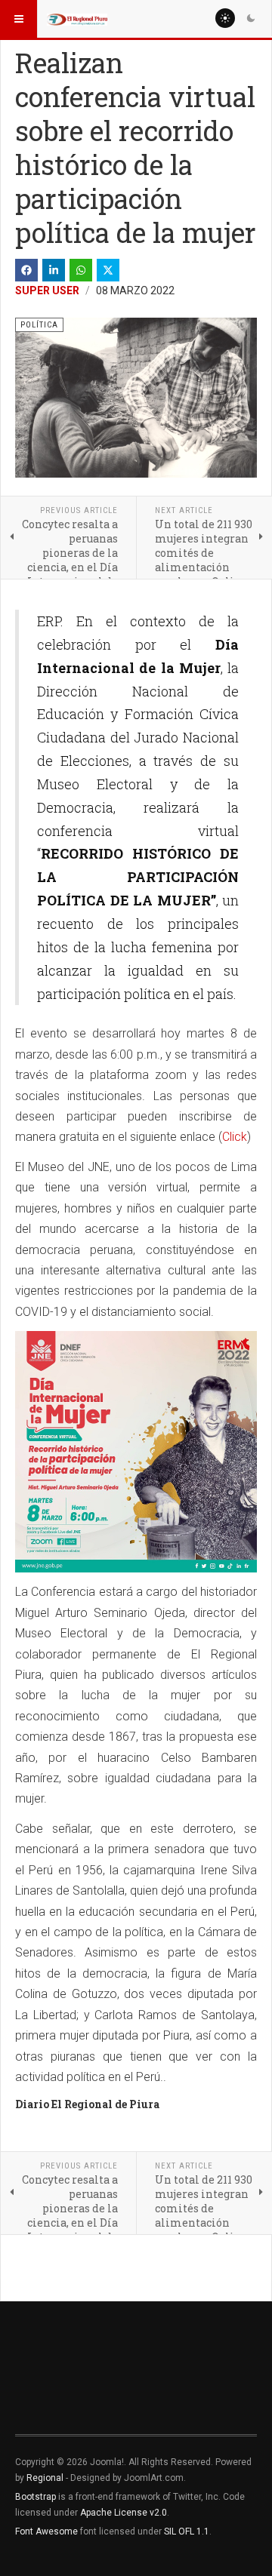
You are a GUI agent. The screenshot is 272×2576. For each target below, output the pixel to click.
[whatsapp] (81, 270)
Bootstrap (36, 2497)
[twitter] (108, 270)
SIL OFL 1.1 (187, 2531)
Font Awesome (46, 2531)
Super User (47, 290)
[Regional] (77, 19)
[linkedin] (54, 270)
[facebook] (26, 270)
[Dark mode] (251, 18)
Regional (45, 2478)
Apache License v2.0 (124, 2513)
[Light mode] (225, 18)
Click (235, 1137)
